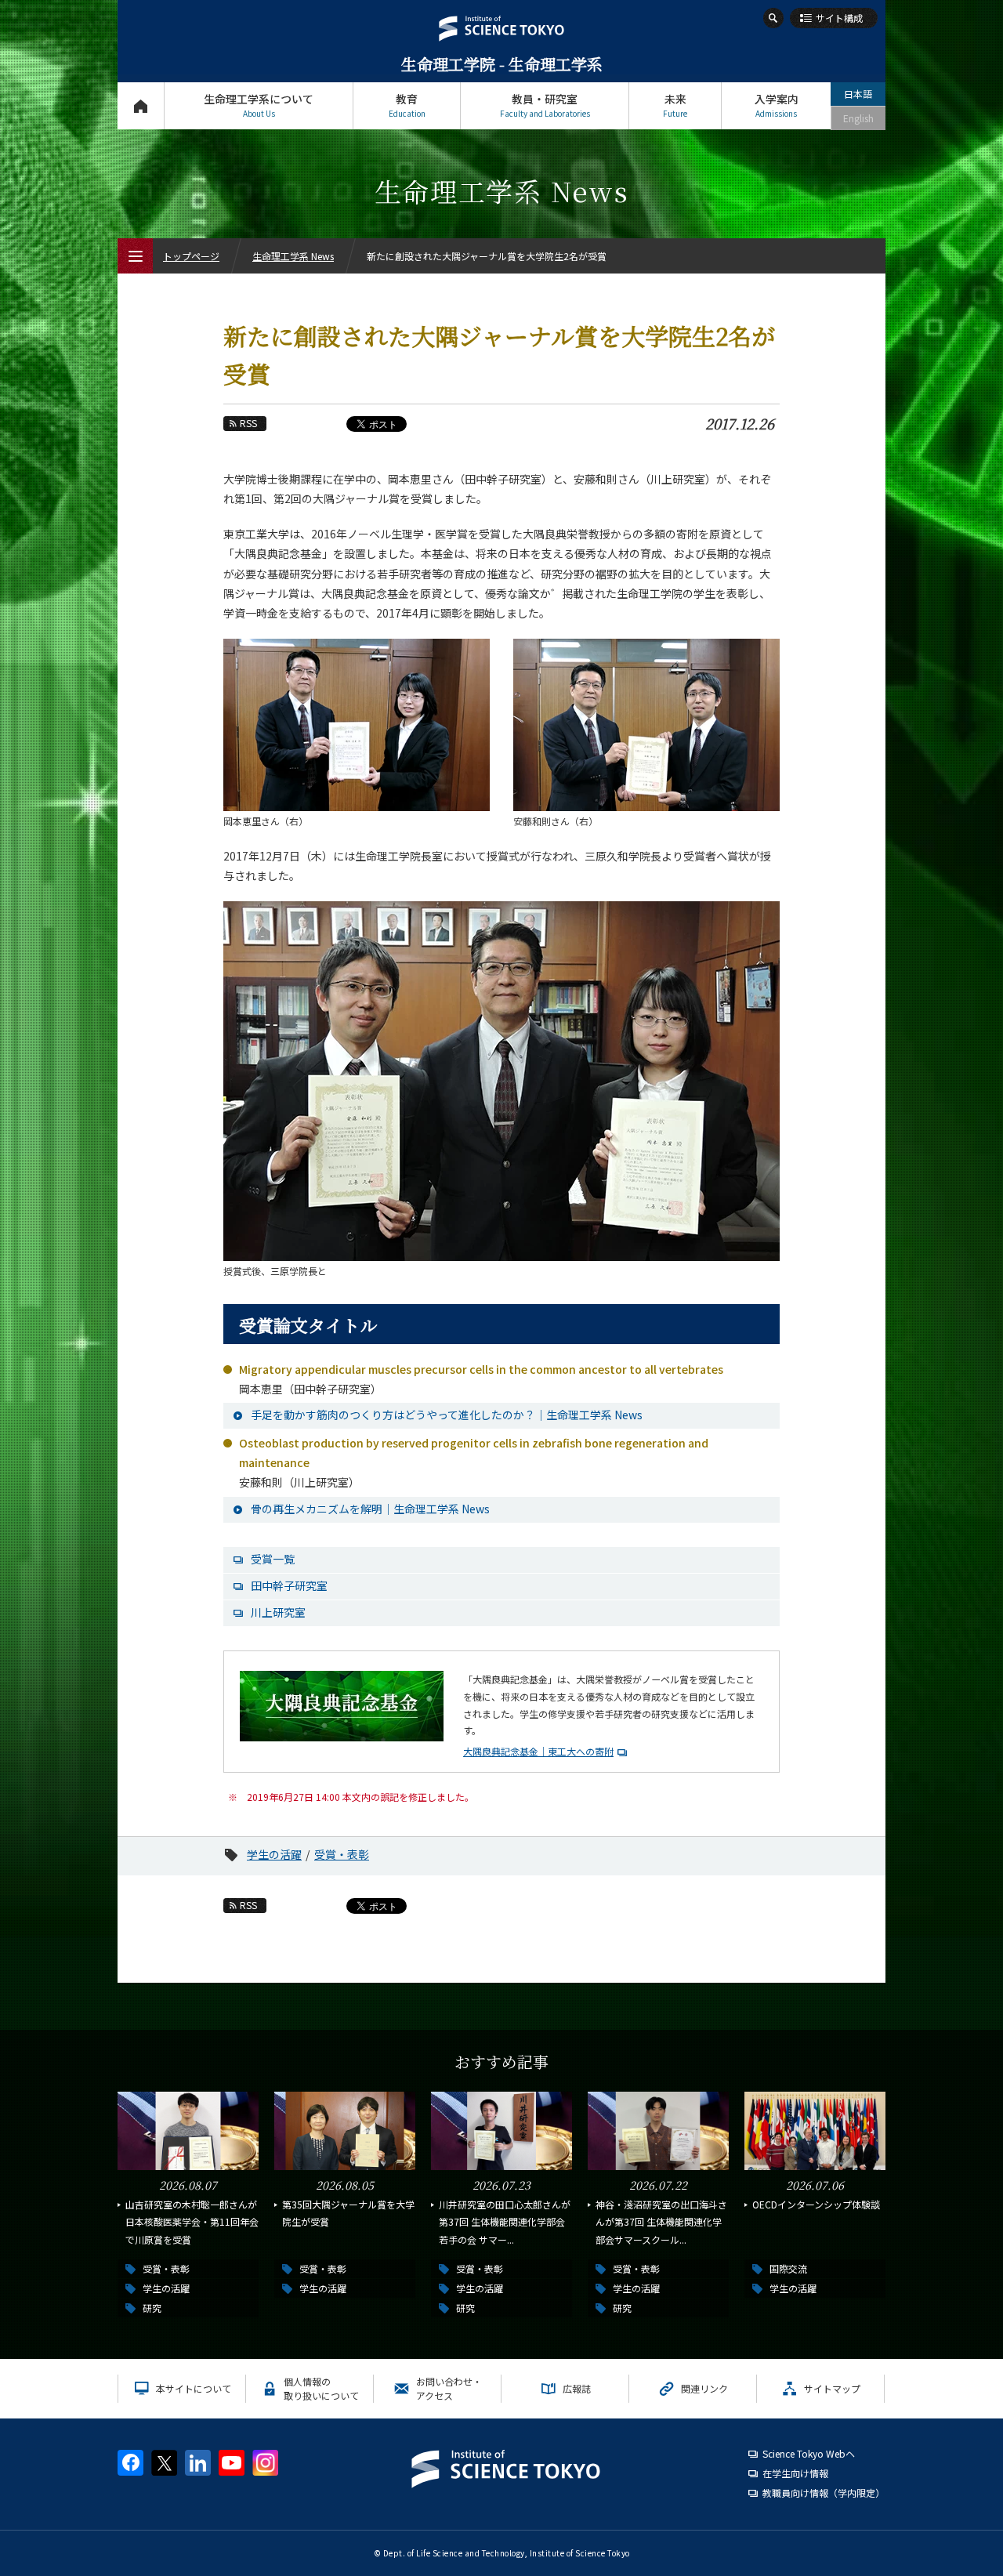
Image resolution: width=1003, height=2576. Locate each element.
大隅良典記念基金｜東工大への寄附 (538, 1751)
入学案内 (777, 105)
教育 (407, 105)
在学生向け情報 (795, 2473)
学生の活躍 (274, 1854)
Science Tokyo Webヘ (809, 2453)
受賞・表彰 (342, 1854)
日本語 (858, 94)
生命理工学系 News (293, 256)
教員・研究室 (545, 105)
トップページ (141, 106)
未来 (675, 105)
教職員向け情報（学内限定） (824, 2493)
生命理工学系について (259, 105)
